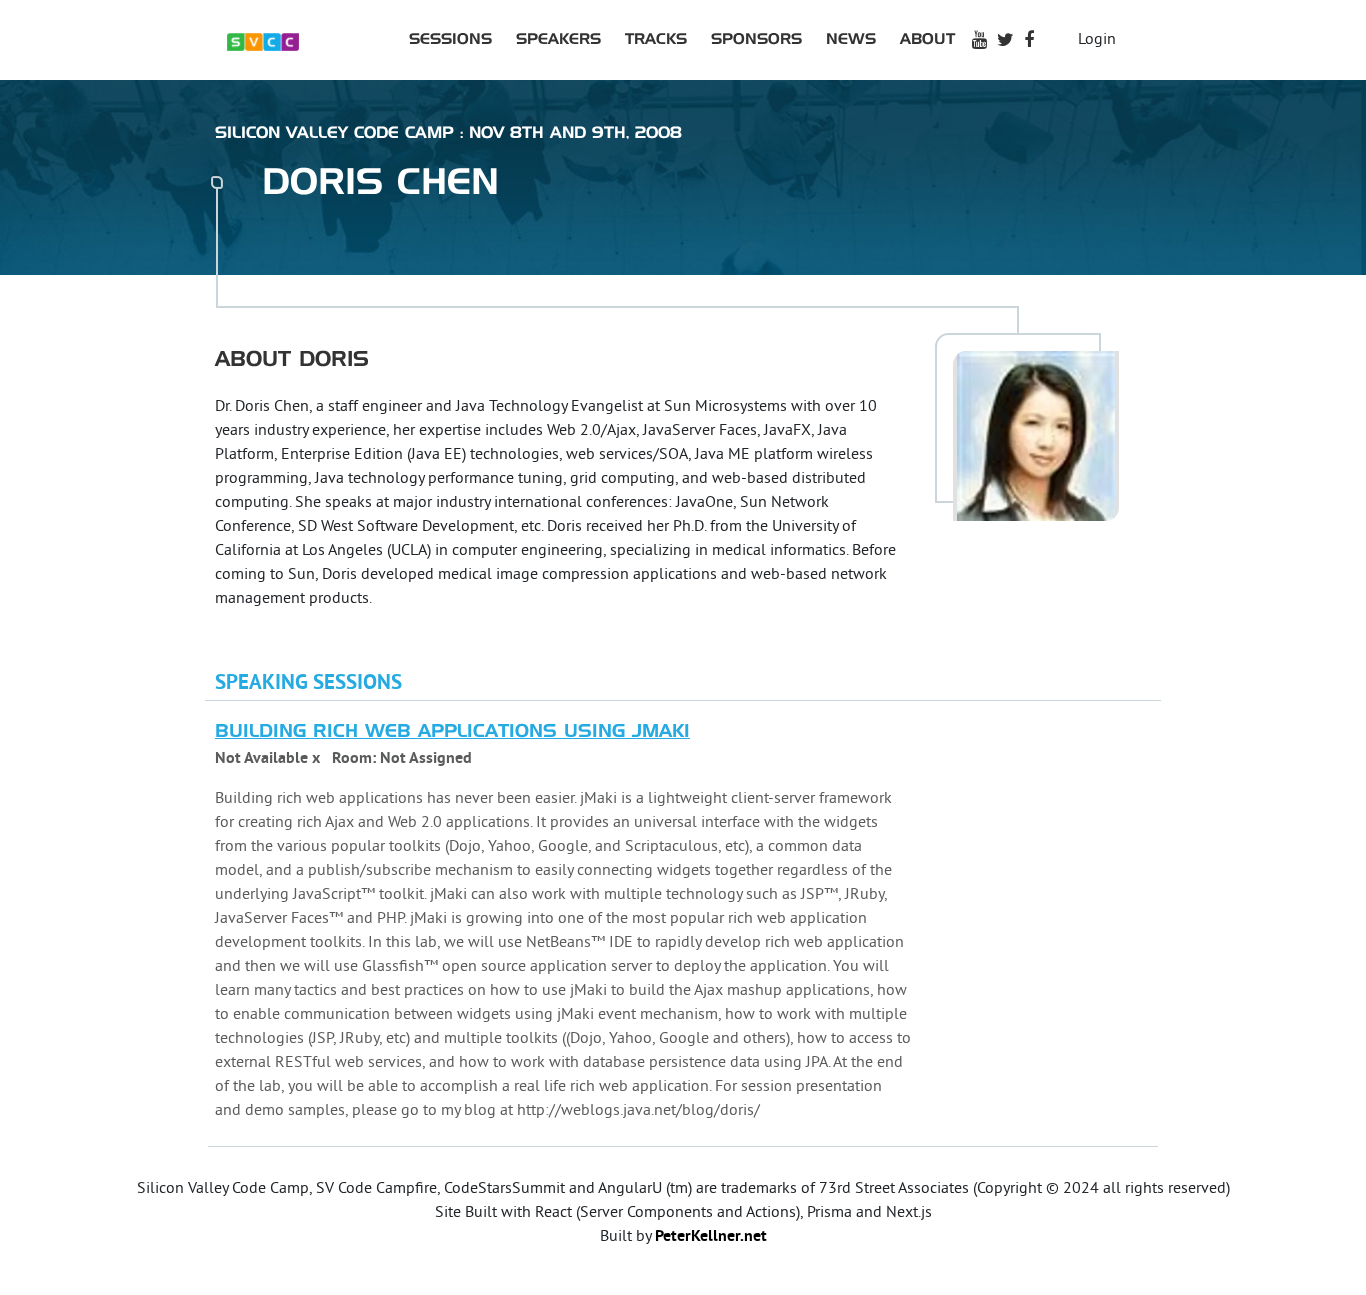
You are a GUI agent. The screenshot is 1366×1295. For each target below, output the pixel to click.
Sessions (450, 39)
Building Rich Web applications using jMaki (452, 732)
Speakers (558, 39)
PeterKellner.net (711, 1237)
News (851, 39)
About (927, 39)
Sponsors (756, 39)
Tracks (656, 39)
